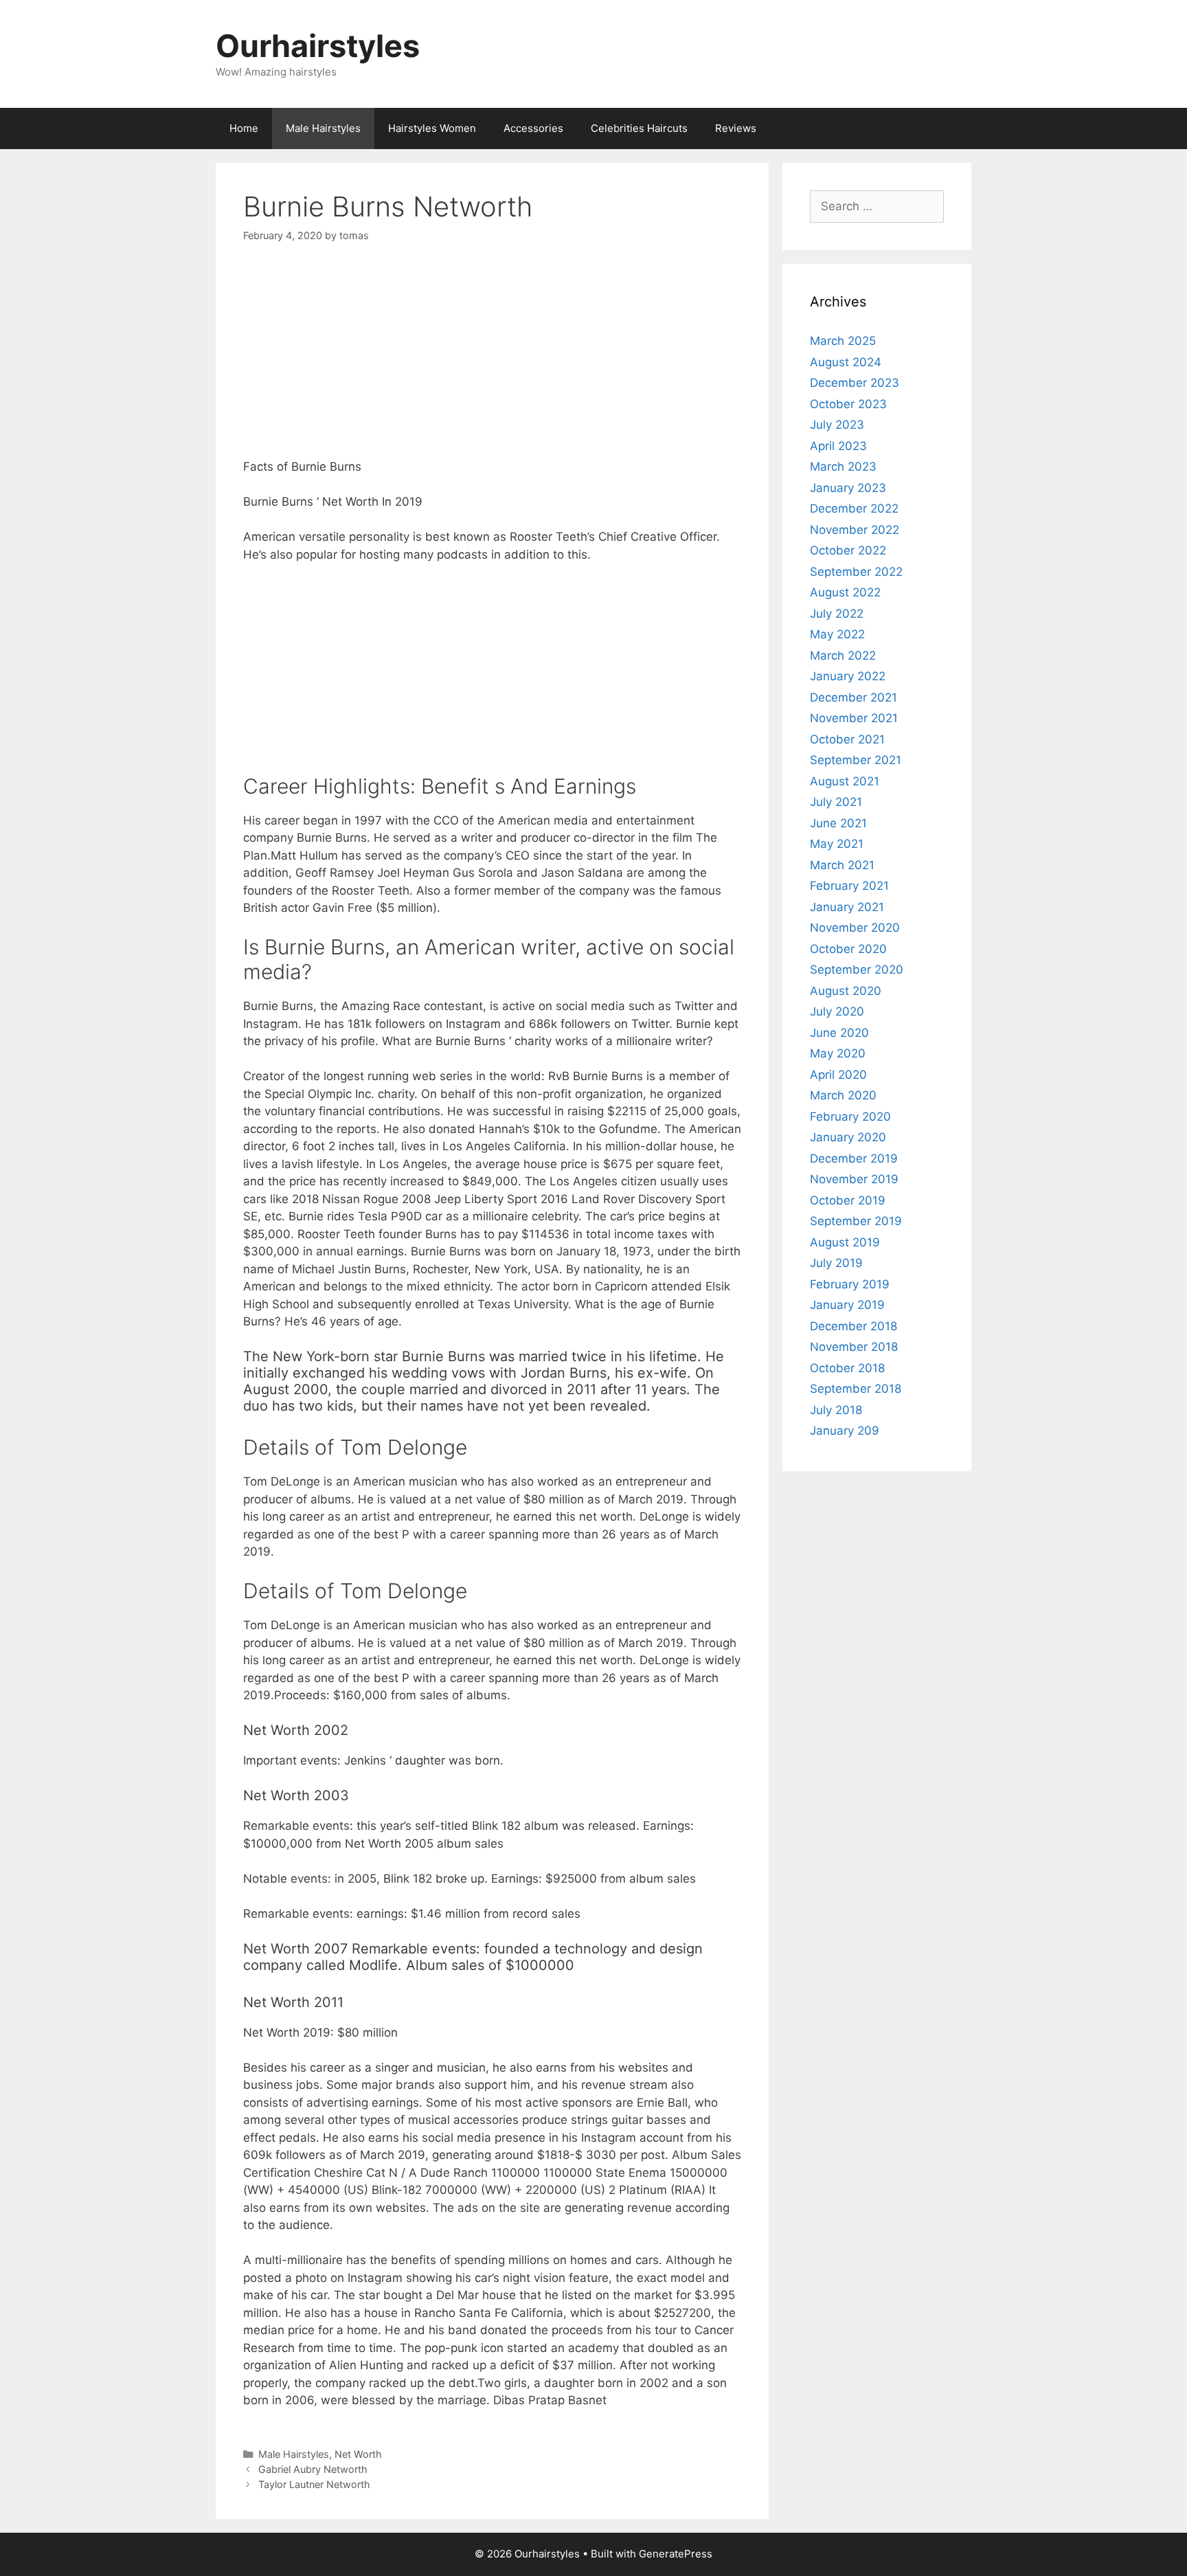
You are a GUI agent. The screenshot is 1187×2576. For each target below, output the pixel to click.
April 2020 (838, 1075)
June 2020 (839, 1033)
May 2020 (838, 1053)
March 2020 (843, 1095)
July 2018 (836, 1410)
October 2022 (848, 550)
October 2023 (848, 404)
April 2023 (838, 446)
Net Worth (358, 2454)
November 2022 (855, 530)
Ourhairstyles (318, 46)
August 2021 (845, 781)
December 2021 (853, 697)
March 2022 (843, 656)
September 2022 (856, 572)
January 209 (845, 1431)
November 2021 (854, 718)
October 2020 (848, 949)
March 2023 (843, 467)
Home (244, 128)
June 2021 (838, 823)
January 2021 (847, 907)
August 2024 (846, 362)
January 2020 (848, 1137)
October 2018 (847, 1368)
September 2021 (856, 760)
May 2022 (837, 634)
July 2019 (836, 1263)
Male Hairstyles (323, 128)
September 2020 (857, 970)
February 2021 (849, 886)
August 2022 (845, 592)
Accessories (533, 128)
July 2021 (836, 802)
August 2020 (846, 991)
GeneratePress (676, 2554)
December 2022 (854, 508)
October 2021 (847, 739)
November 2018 (854, 1347)
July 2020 (837, 1011)
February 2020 (850, 1117)
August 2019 (845, 1242)
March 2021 (842, 865)
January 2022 (848, 676)
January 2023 (848, 488)
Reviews (736, 128)
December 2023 (855, 383)
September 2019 (856, 1221)
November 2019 (854, 1179)
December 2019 (854, 1158)
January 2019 (847, 1305)
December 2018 (853, 1326)
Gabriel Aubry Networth (313, 2469)
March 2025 (843, 341)
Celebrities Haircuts (639, 128)
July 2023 (837, 425)
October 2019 (848, 1200)
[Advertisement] (492, 362)
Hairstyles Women (432, 128)
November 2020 (855, 928)
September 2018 (856, 1389)
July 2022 (837, 614)
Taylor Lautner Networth (314, 2484)
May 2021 (837, 844)
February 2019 (850, 1284)
